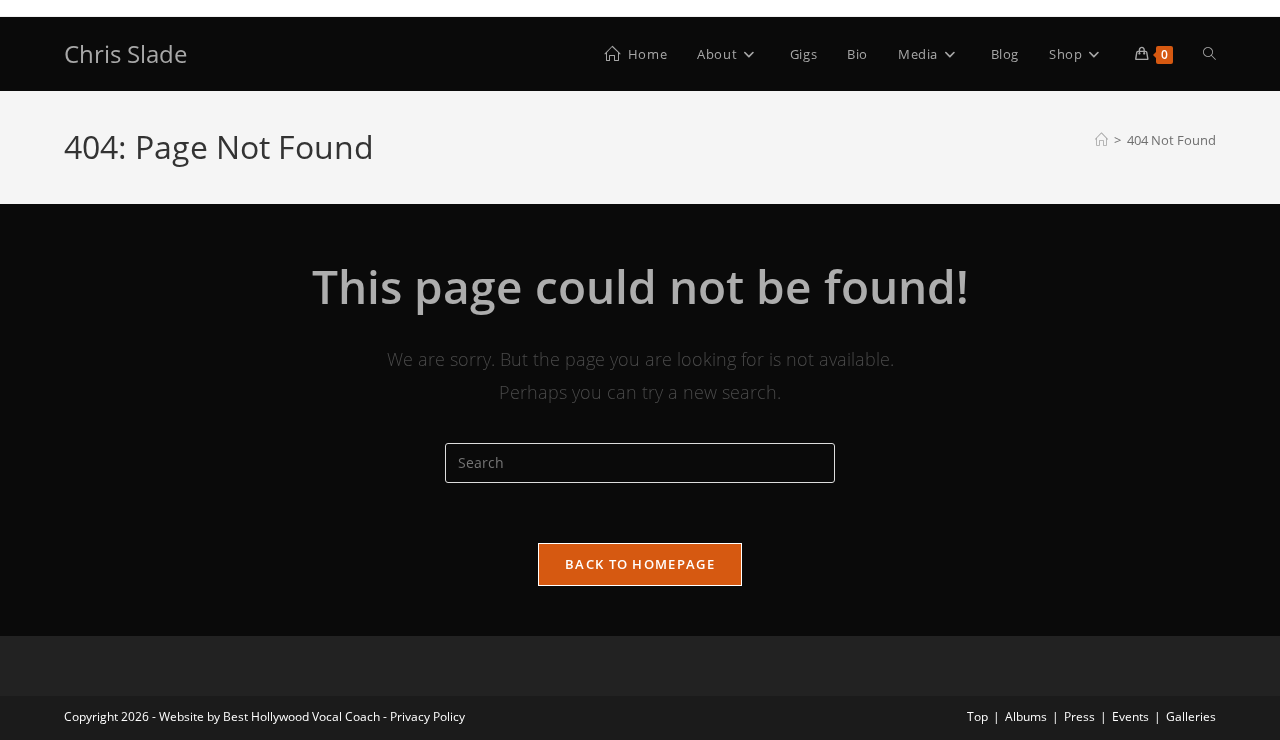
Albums (1026, 716)
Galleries (1191, 716)
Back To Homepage (640, 564)
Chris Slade (125, 53)
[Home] (1101, 140)
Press (1079, 716)
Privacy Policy (427, 716)
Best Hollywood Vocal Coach (301, 716)
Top (977, 716)
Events (1130, 716)
